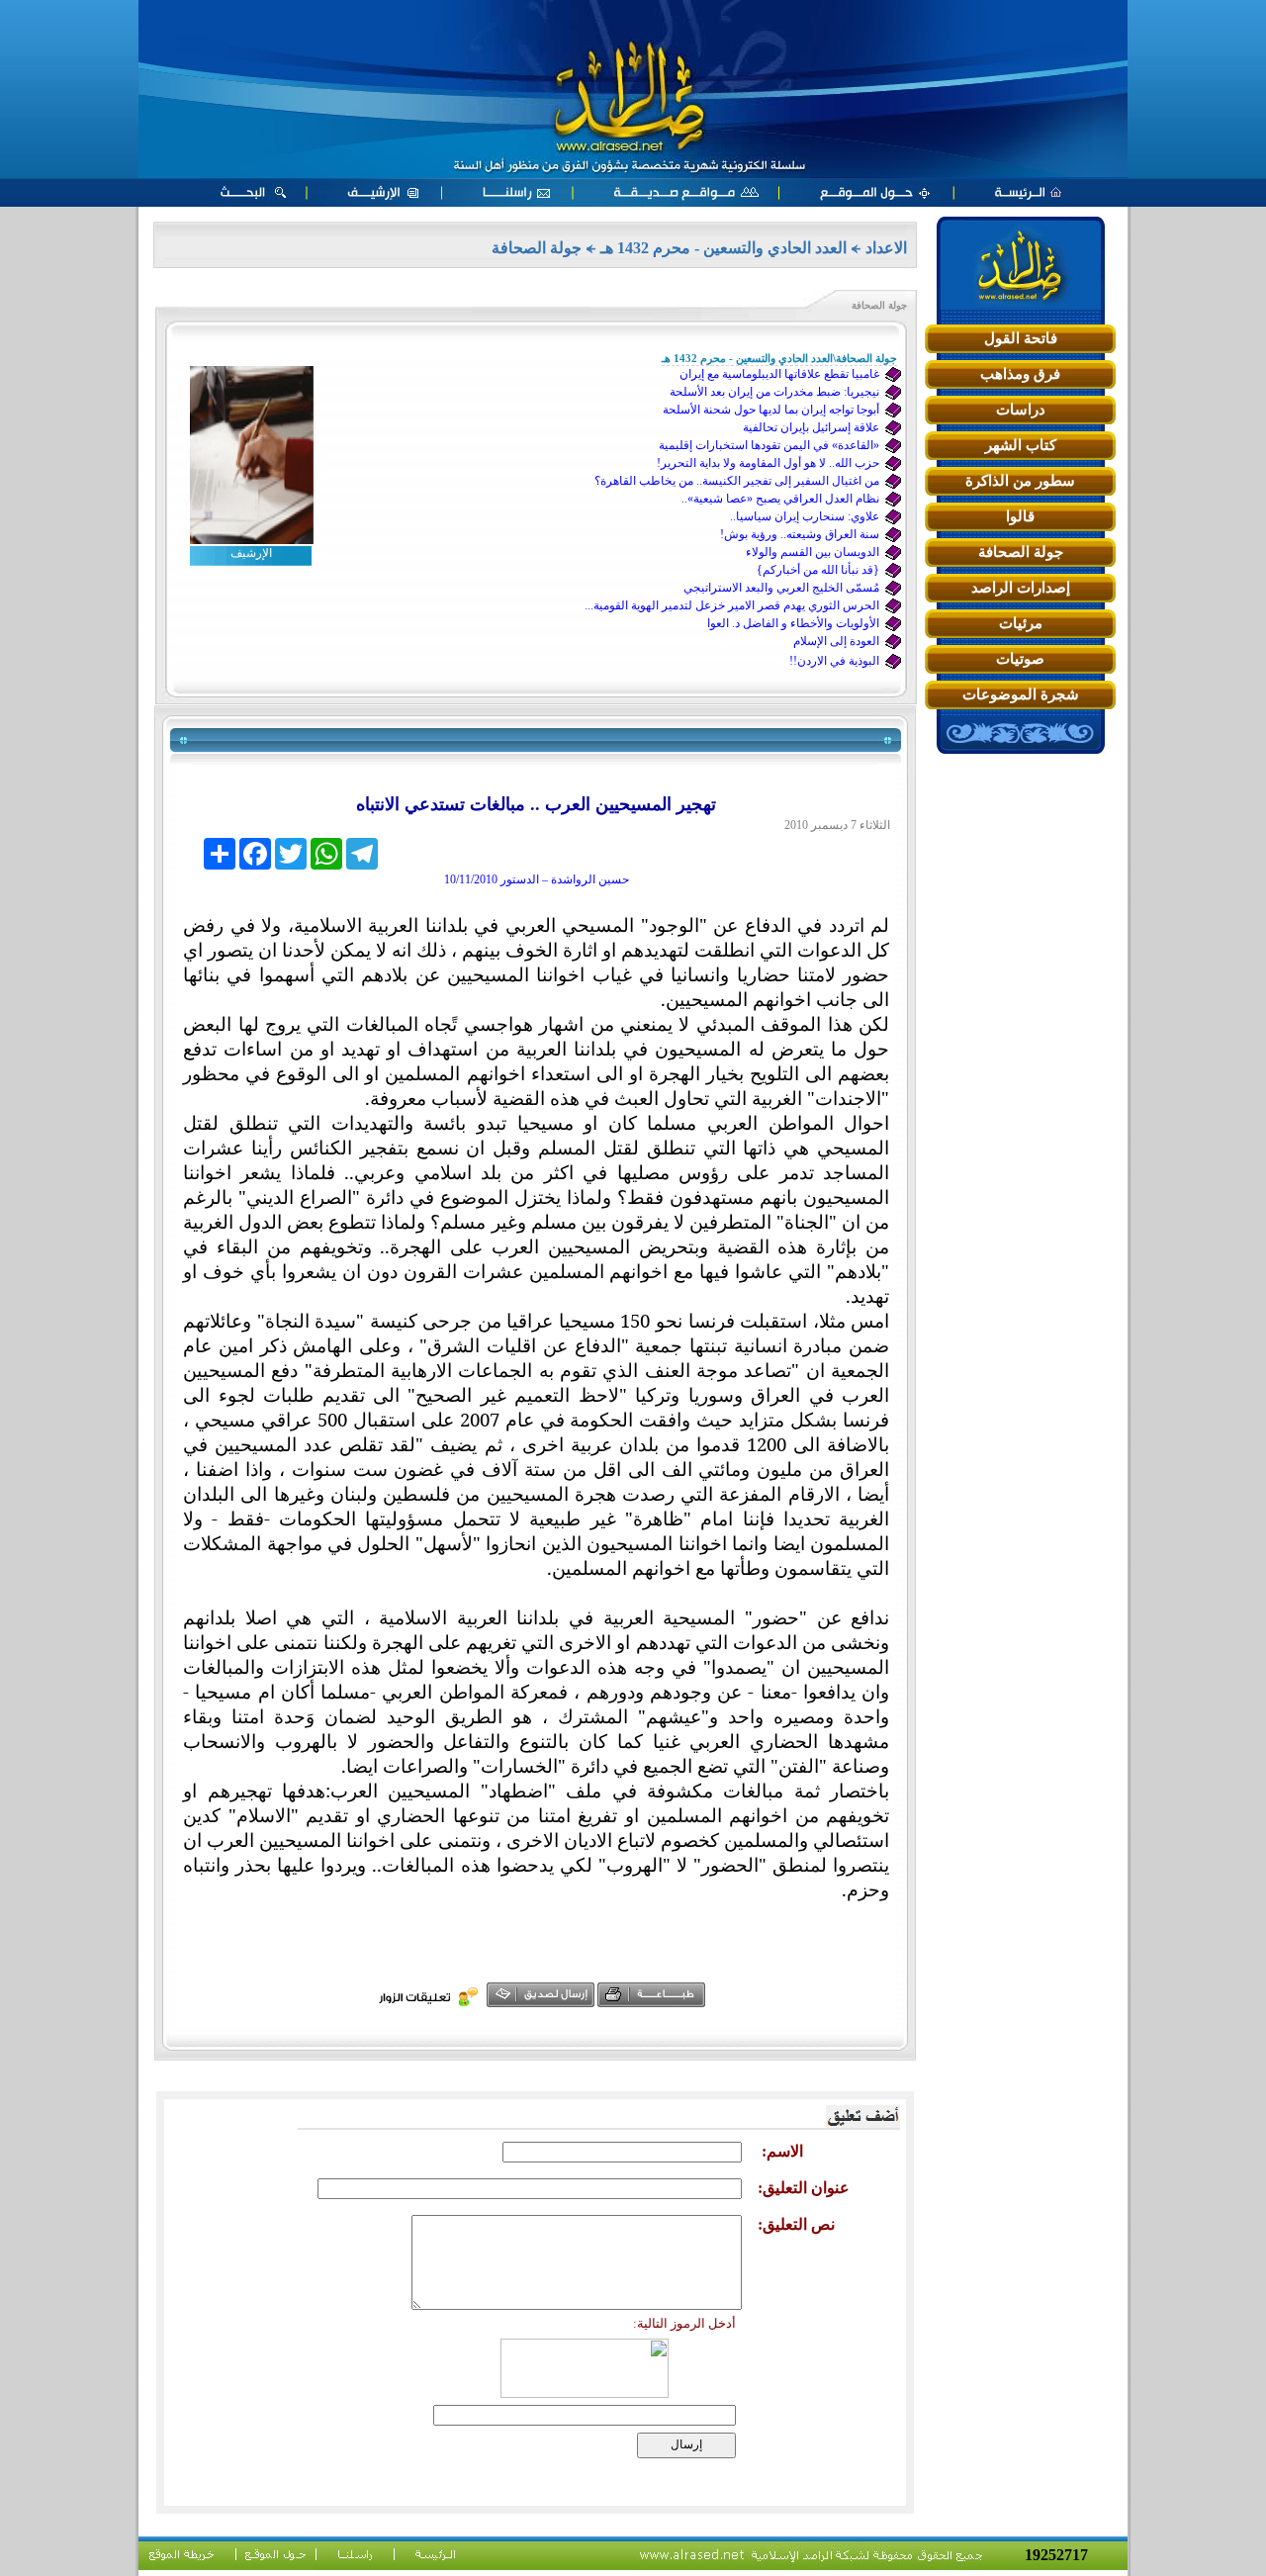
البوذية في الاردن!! (834, 661)
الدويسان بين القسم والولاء (813, 552)
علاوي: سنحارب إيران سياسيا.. (805, 516)
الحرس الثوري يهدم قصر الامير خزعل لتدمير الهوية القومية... (732, 605)
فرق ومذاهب (1020, 374)
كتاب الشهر (1021, 445)
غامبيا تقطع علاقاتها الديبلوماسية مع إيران (779, 374)
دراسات (1021, 410)
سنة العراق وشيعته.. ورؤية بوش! (800, 534)
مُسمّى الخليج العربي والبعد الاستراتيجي (781, 588)
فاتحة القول (1021, 338)
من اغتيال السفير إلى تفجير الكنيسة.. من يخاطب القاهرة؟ (737, 481)
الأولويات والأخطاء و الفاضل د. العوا (793, 623)
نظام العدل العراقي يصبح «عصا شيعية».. (780, 499)
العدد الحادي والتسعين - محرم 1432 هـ (723, 248)
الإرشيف (251, 553)
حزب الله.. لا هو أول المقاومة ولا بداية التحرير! (768, 463)
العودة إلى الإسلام (836, 641)
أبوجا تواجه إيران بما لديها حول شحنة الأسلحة (771, 410)
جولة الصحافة (1021, 552)
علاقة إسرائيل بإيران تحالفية (811, 427)
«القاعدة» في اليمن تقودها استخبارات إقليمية (769, 445)
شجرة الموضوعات (1021, 694)
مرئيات (1021, 623)
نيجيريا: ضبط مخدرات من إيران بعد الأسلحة (774, 392)
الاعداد (886, 248)
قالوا (1020, 516)
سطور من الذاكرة (1020, 481)
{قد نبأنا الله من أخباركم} (818, 570)
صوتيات (1020, 659)
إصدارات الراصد (1021, 588)
